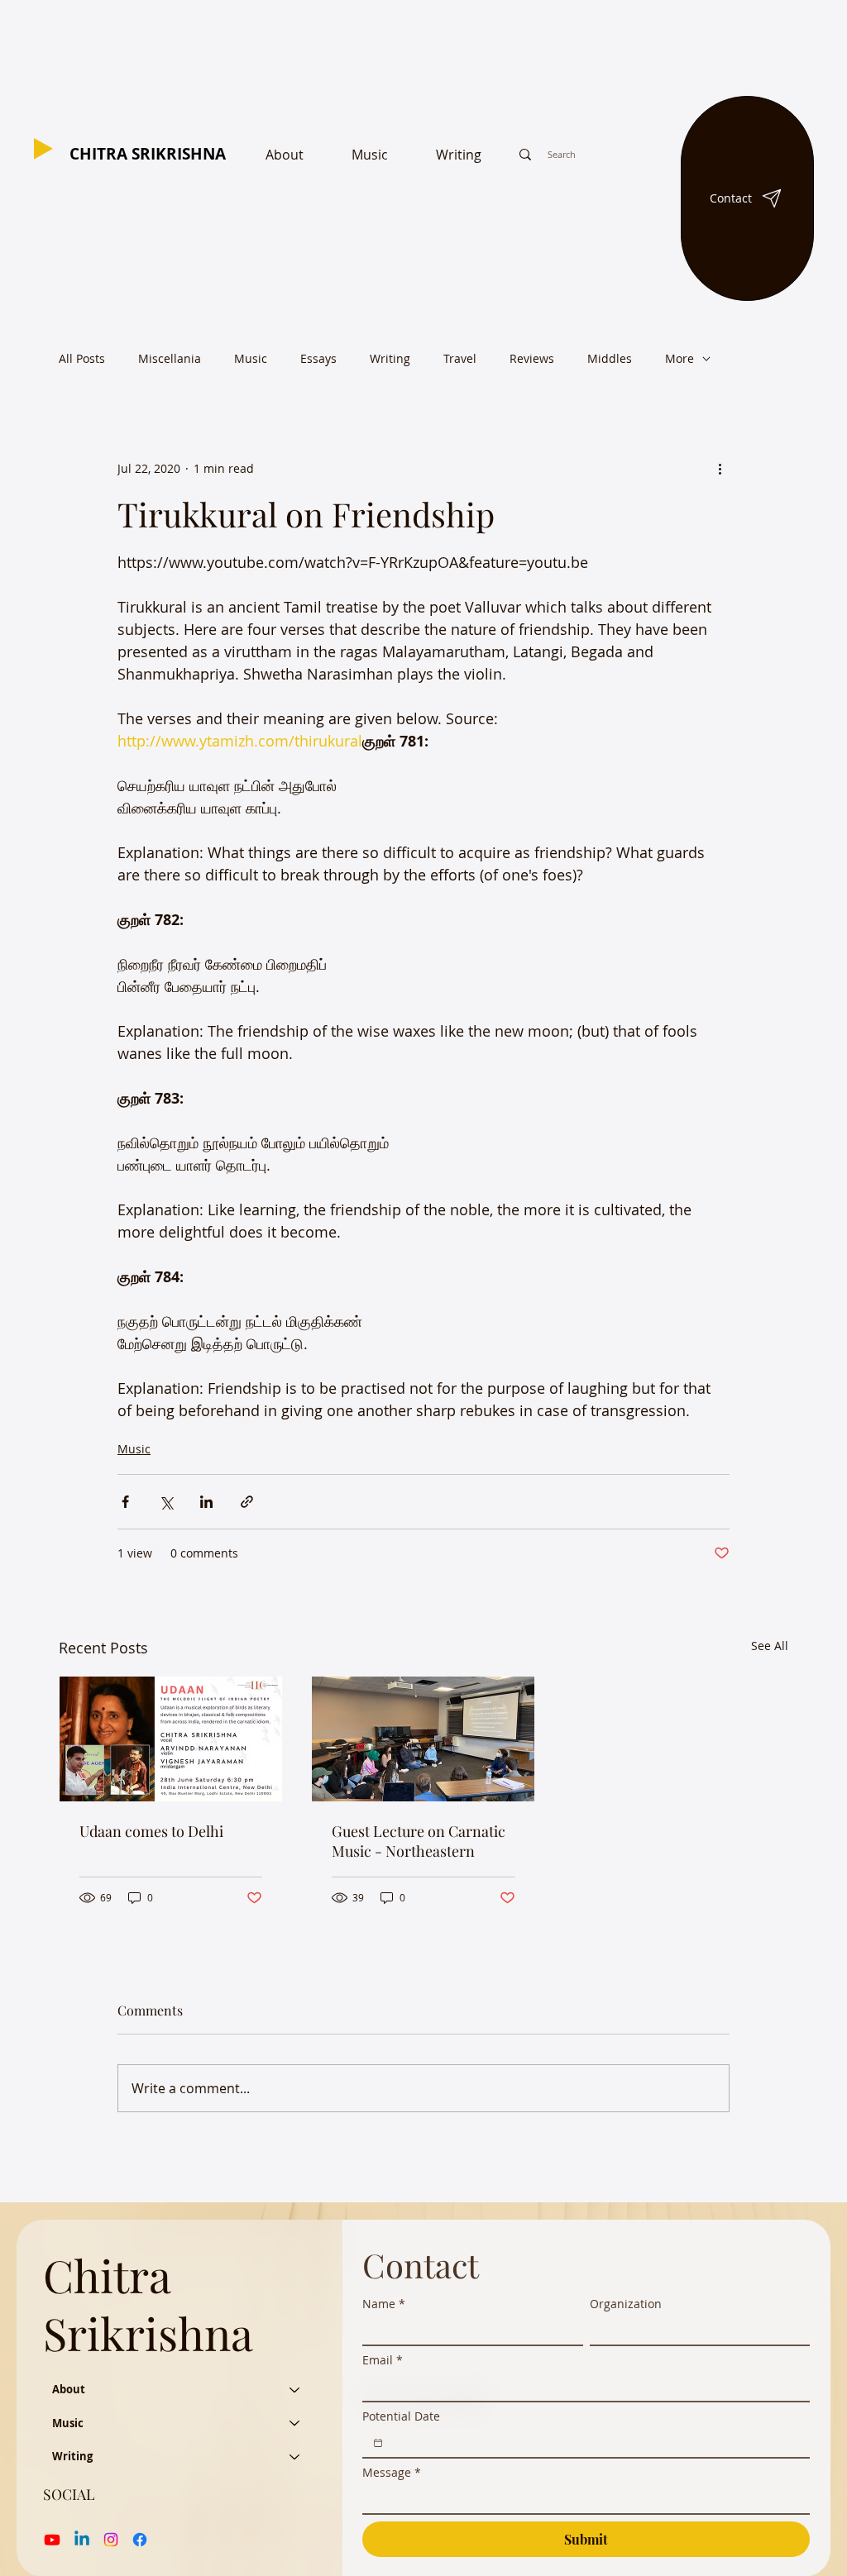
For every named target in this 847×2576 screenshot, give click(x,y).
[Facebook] (140, 2540)
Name (384, 2304)
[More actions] (720, 469)
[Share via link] (247, 1502)
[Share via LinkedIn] (206, 1502)
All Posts (82, 358)
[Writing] (295, 2456)
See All (770, 1646)
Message (392, 2472)
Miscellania (170, 358)
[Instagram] (111, 2540)
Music (251, 358)
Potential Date (401, 2416)
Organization (626, 2304)
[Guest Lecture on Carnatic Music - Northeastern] (423, 1739)
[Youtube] (52, 2540)
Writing (390, 358)
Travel (460, 358)
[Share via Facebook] (125, 1502)
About (69, 2389)
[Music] (295, 2423)
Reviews (532, 358)
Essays (318, 358)
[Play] (43, 149)
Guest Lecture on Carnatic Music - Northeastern (419, 1841)
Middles (610, 358)
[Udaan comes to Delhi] (171, 1739)
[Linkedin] (82, 2540)
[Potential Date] (378, 2443)
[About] (295, 2389)
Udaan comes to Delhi (151, 1831)
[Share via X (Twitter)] (166, 1502)
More (680, 358)
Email (383, 2360)
